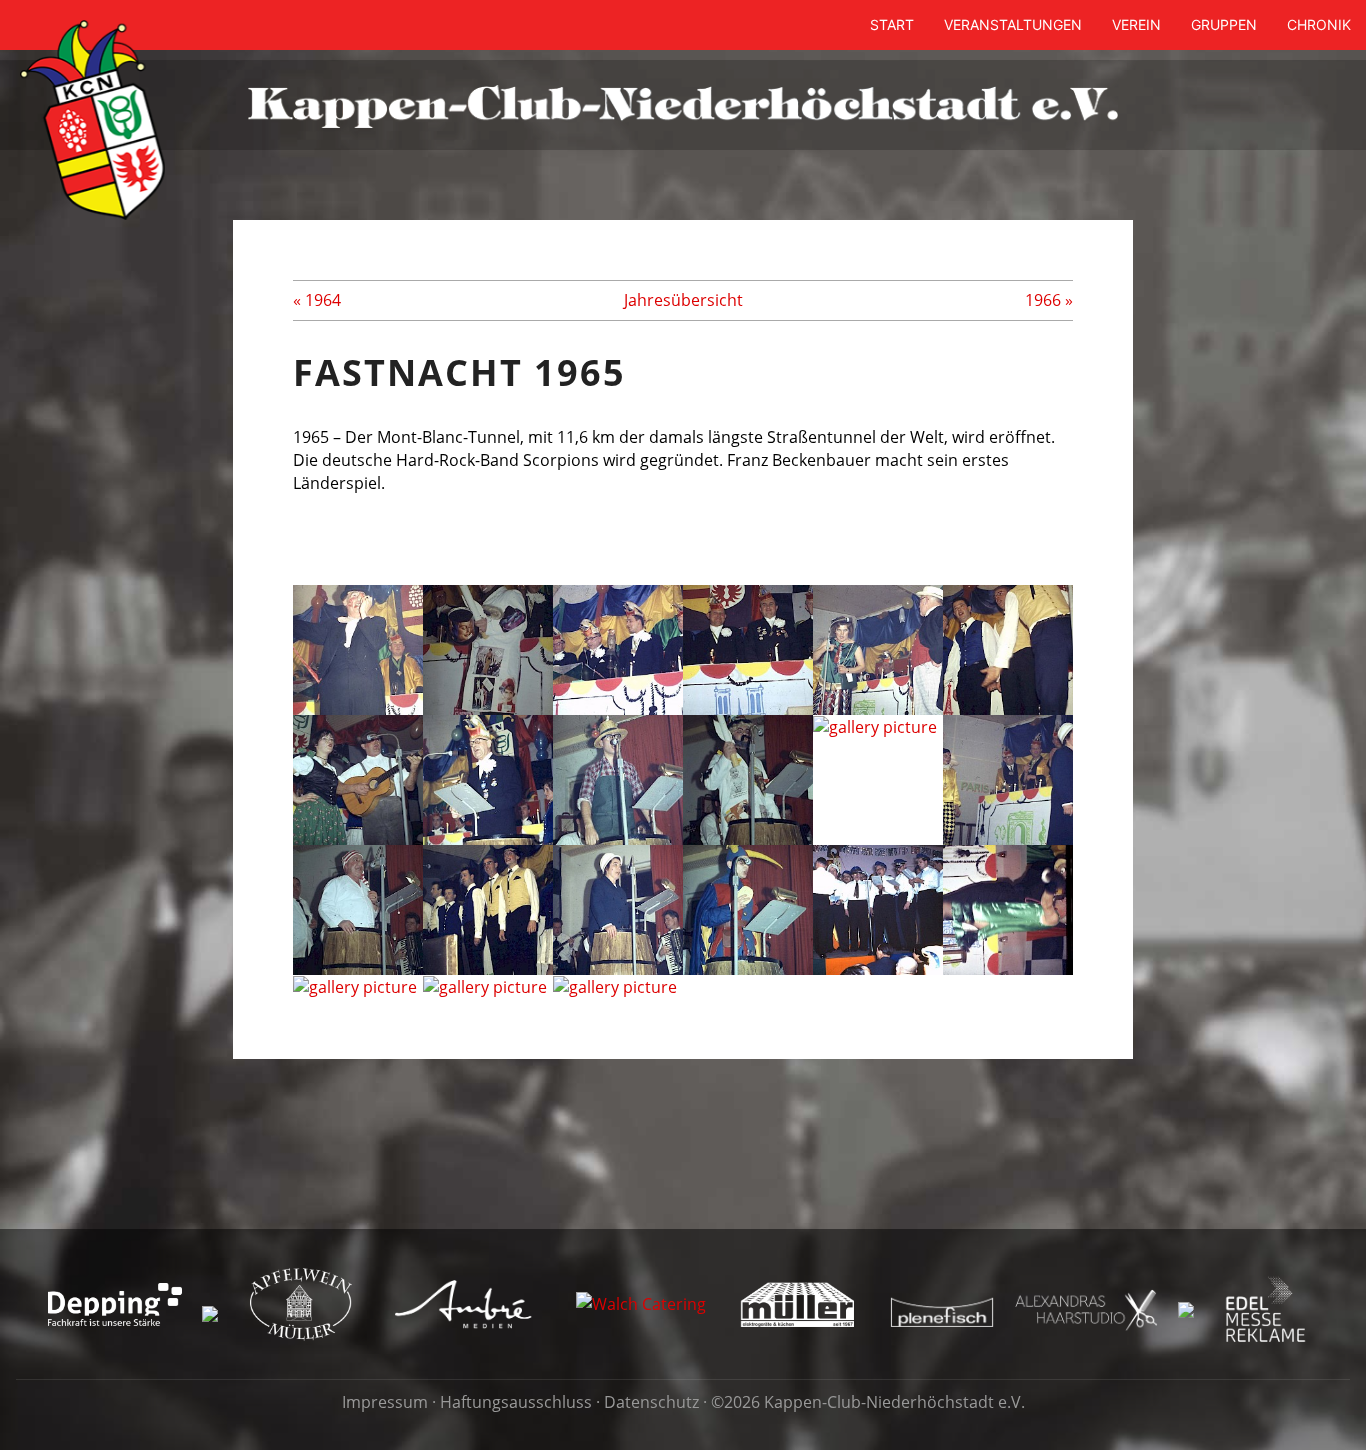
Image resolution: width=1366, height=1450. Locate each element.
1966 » (1049, 300)
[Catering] (641, 1303)
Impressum (385, 1402)
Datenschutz (651, 1402)
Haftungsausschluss (516, 1402)
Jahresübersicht (683, 300)
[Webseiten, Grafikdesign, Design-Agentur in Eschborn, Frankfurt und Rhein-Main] (464, 1303)
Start (892, 24)
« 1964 (317, 300)
